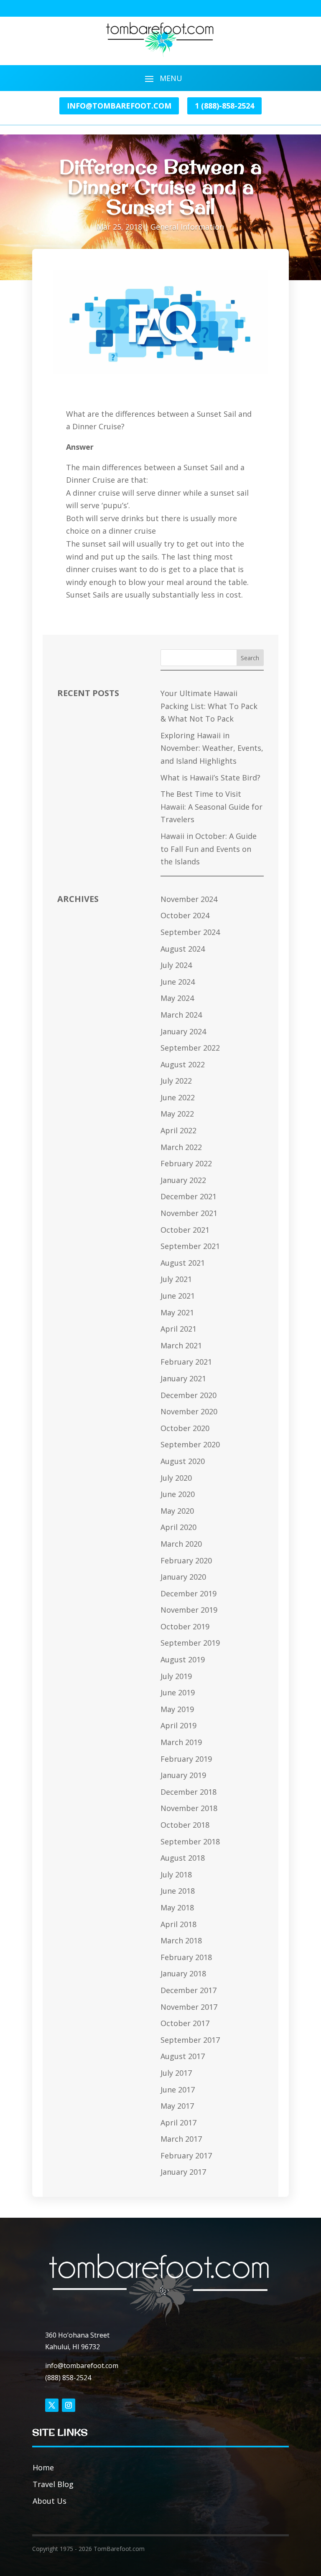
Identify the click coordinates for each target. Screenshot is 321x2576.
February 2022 (186, 1163)
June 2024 (178, 982)
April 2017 (178, 2123)
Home (43, 2467)
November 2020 (189, 1411)
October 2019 (185, 1626)
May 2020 (177, 1511)
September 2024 (190, 932)
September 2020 (190, 1444)
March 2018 (181, 1940)
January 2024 (183, 1031)
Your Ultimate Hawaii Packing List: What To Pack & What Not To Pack (209, 706)
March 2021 (181, 1345)
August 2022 (183, 1064)
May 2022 (177, 1114)
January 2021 (183, 1378)
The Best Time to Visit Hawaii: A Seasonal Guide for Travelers (211, 807)
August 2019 (183, 1659)
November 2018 (189, 1808)
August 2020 (183, 1461)
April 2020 (178, 1527)
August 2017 (183, 2056)
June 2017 (178, 2090)
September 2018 (190, 1841)
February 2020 (186, 1560)
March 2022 (181, 1147)
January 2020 (183, 1577)
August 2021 (183, 1263)
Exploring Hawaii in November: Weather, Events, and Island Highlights (212, 748)
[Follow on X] (52, 2405)
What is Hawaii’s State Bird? (210, 778)
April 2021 (178, 1329)
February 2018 (186, 1957)
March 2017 (181, 2139)
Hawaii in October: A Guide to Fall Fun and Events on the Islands (209, 849)
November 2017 (189, 2007)
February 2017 (186, 2156)
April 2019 (178, 1725)
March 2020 (181, 1544)
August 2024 (183, 949)
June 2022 (178, 1097)
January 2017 (183, 2172)
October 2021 (185, 1230)
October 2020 (185, 1428)
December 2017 (189, 1990)
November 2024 (189, 899)
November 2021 (189, 1213)
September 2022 (190, 1048)
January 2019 (183, 1775)
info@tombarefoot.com (119, 106)
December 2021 (189, 1196)
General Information (187, 227)
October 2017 (185, 2023)
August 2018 (183, 1858)
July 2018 (176, 1874)
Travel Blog (53, 2484)
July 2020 (176, 1478)
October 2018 (185, 1825)
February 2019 (186, 1759)
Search (250, 658)
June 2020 (178, 1494)
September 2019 (190, 1643)
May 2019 (177, 1709)
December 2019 (189, 1593)
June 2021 (178, 1296)
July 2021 (176, 1279)
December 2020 (189, 1395)
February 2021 (186, 1362)
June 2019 (178, 1692)
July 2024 (176, 965)
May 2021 (177, 1312)
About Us (50, 2501)
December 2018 (189, 1792)
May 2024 (177, 998)
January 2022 (183, 1180)
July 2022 (176, 1081)
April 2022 (178, 1130)
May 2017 (177, 2106)
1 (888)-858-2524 (224, 106)
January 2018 (183, 1973)
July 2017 (176, 2073)
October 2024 (185, 915)
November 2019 (189, 1610)
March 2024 (181, 1015)
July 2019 (176, 1676)
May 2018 (177, 1907)
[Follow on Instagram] (69, 2405)
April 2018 (178, 1924)
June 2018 (178, 1891)
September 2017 (190, 2040)
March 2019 (181, 1742)
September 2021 (190, 1246)
